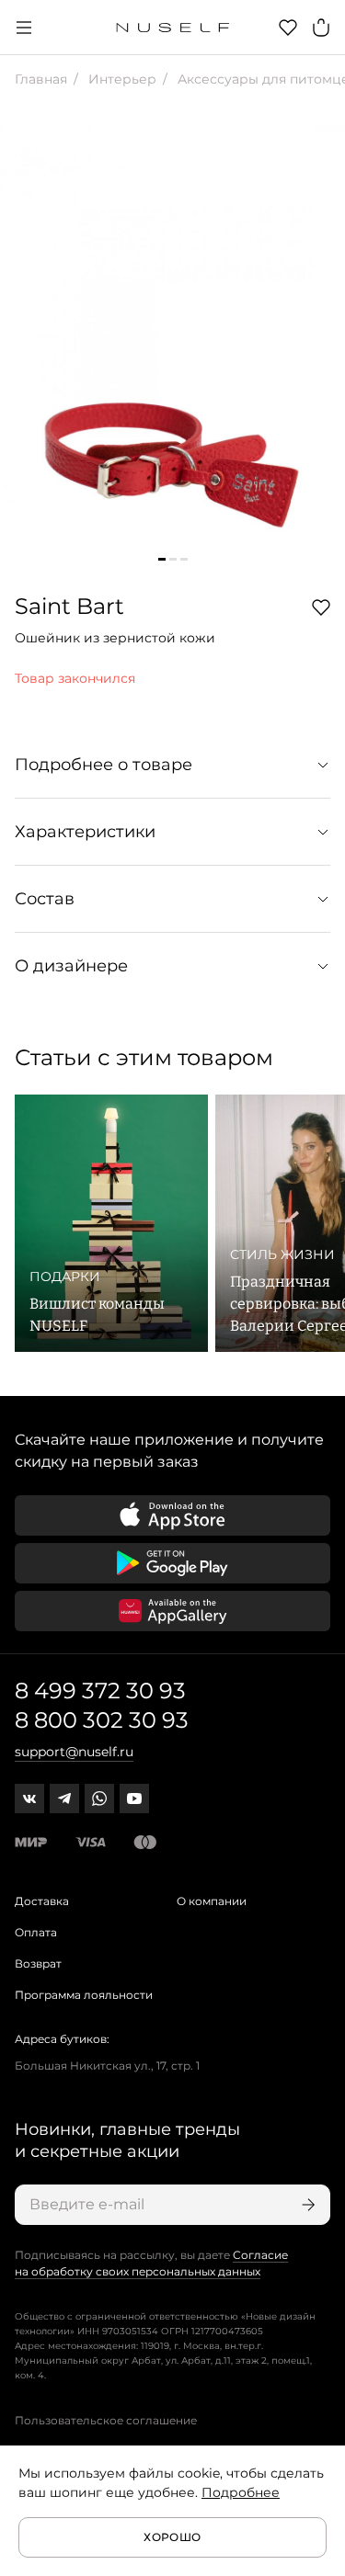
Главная (41, 79)
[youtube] (134, 1799)
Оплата (36, 1932)
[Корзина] (321, 28)
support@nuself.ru (74, 1752)
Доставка (42, 1901)
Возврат (38, 1963)
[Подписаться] (306, 2205)
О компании (212, 1901)
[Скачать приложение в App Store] (172, 1515)
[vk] (29, 1799)
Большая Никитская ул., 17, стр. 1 (107, 2065)
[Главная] (172, 28)
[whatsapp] (99, 1799)
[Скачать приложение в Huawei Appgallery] (172, 1611)
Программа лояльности (84, 1995)
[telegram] (64, 1799)
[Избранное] (288, 28)
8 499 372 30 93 (100, 1691)
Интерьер (121, 79)
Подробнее (241, 2492)
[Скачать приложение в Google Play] (172, 1563)
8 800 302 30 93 (102, 1720)
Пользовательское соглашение (106, 2420)
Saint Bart (69, 606)
